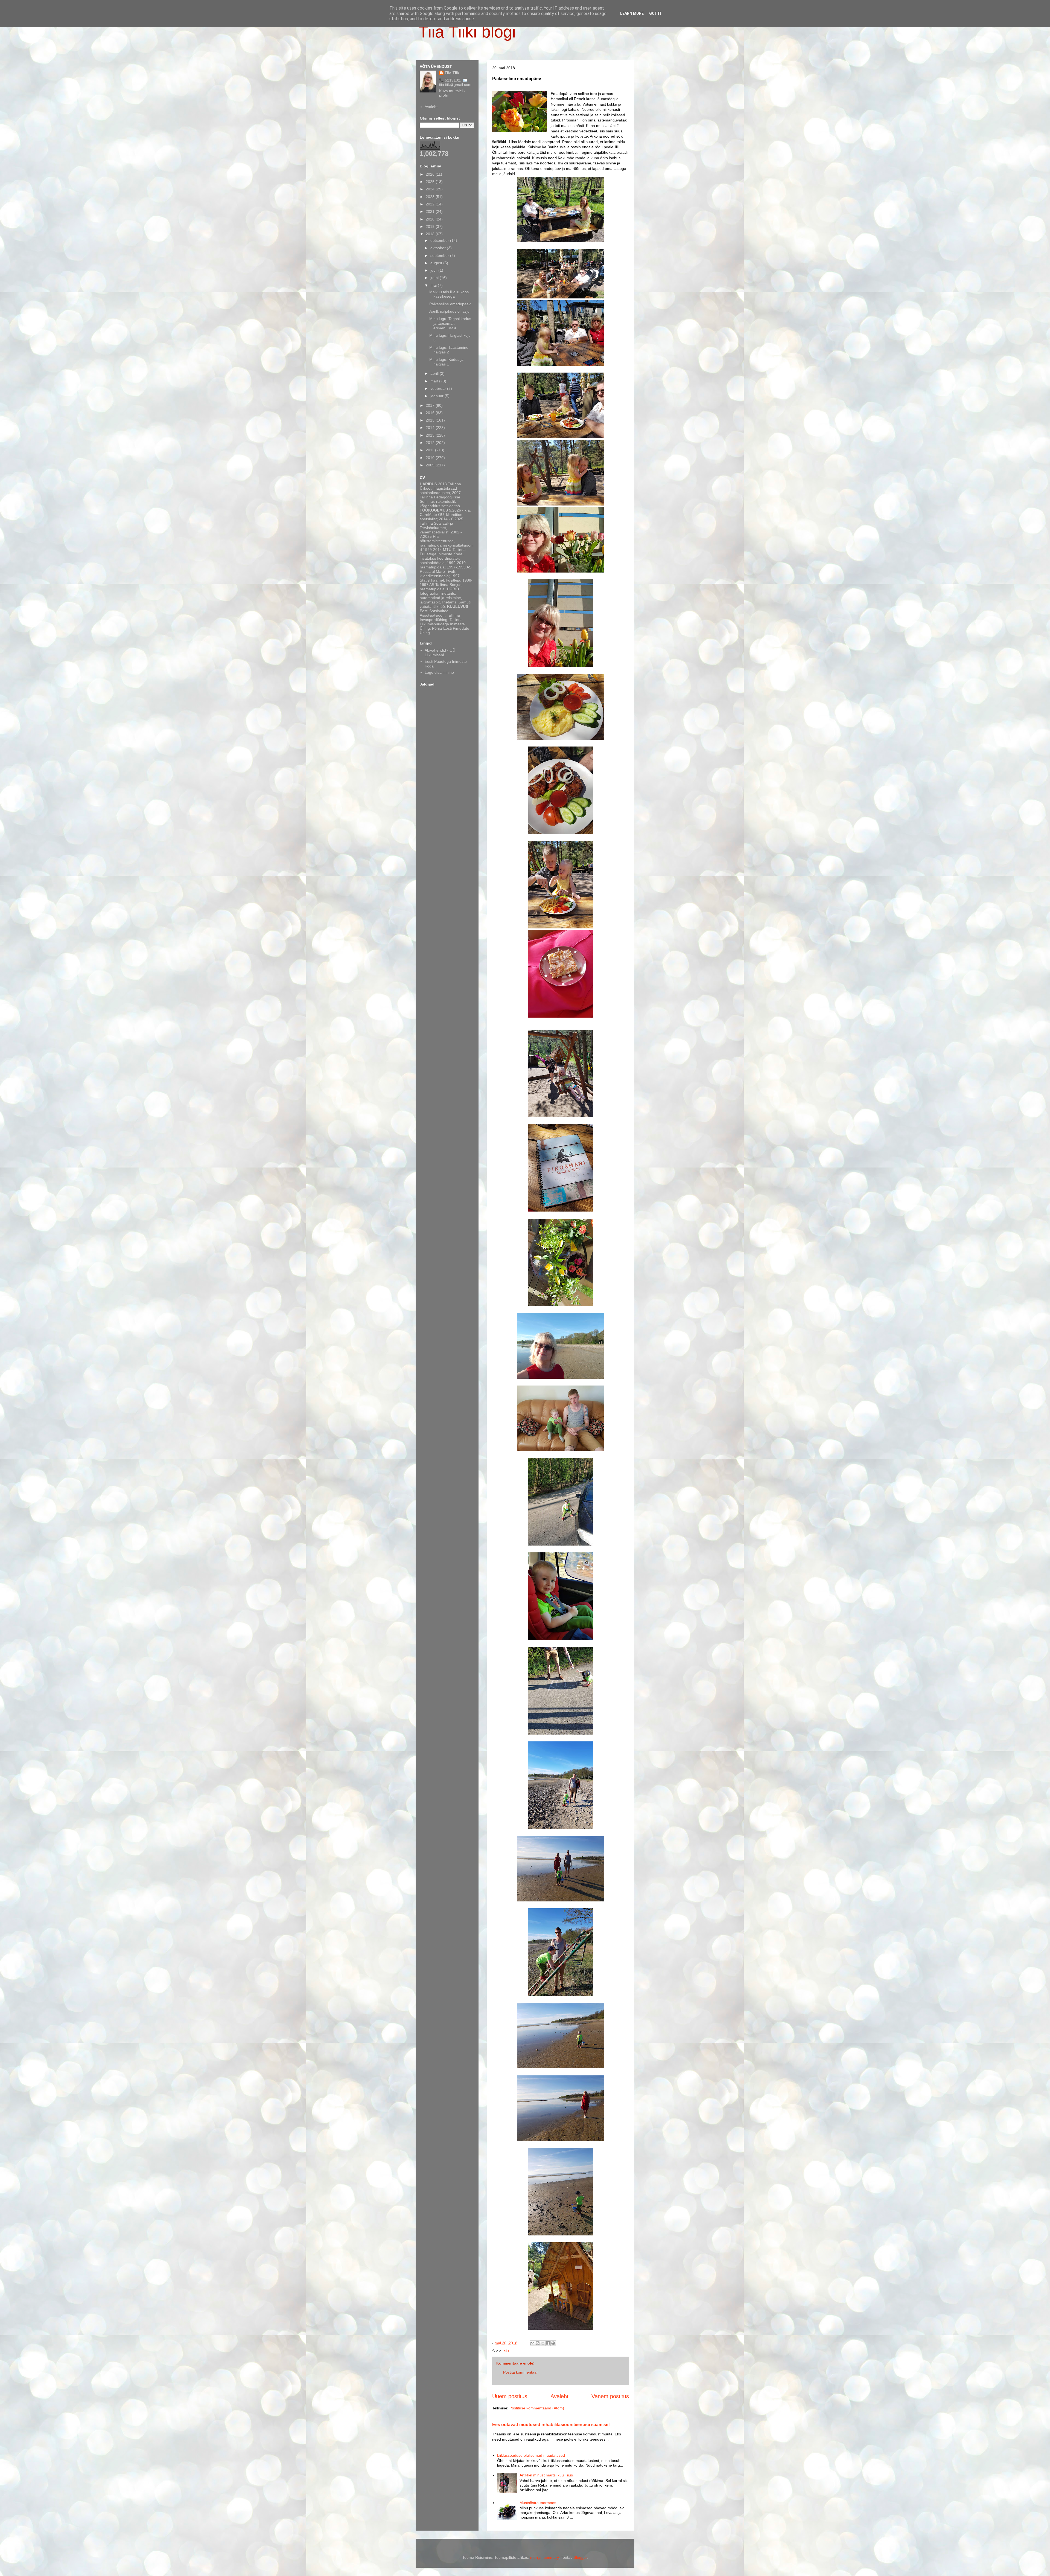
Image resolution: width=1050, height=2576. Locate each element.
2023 (431, 197)
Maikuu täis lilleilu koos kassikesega (449, 294)
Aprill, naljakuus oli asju (449, 311)
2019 (431, 226)
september (440, 255)
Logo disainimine (439, 672)
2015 (431, 420)
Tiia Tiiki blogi (467, 32)
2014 (431, 428)
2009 (431, 465)
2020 (431, 219)
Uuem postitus (510, 2396)
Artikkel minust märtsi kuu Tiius (546, 2475)
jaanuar (437, 396)
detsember (440, 240)
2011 (430, 450)
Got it (655, 13)
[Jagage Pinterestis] (553, 2343)
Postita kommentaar (520, 2372)
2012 (431, 443)
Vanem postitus (610, 2396)
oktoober (439, 248)
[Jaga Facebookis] (548, 2343)
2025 (431, 182)
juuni (435, 278)
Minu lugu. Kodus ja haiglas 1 (446, 362)
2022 (431, 204)
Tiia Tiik (452, 73)
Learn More (632, 13)
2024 (431, 189)
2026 (431, 174)
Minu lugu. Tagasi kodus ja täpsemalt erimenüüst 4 (450, 323)
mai (434, 285)
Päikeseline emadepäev (450, 304)
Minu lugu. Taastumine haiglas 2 (449, 350)
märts (436, 381)
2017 (431, 405)
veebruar (439, 388)
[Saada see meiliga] (532, 2343)
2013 (431, 435)
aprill (435, 373)
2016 (431, 413)
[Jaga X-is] (543, 2343)
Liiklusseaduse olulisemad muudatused (531, 2455)
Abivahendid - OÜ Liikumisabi (440, 653)
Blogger (580, 2557)
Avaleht (559, 2396)
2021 (431, 211)
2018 (431, 234)
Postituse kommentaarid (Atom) (537, 2408)
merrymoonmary (544, 2557)
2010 (431, 458)
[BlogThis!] (538, 2343)
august (437, 263)
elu (506, 2351)
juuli (434, 270)
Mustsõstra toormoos (538, 2503)
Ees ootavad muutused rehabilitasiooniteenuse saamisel (551, 2424)
